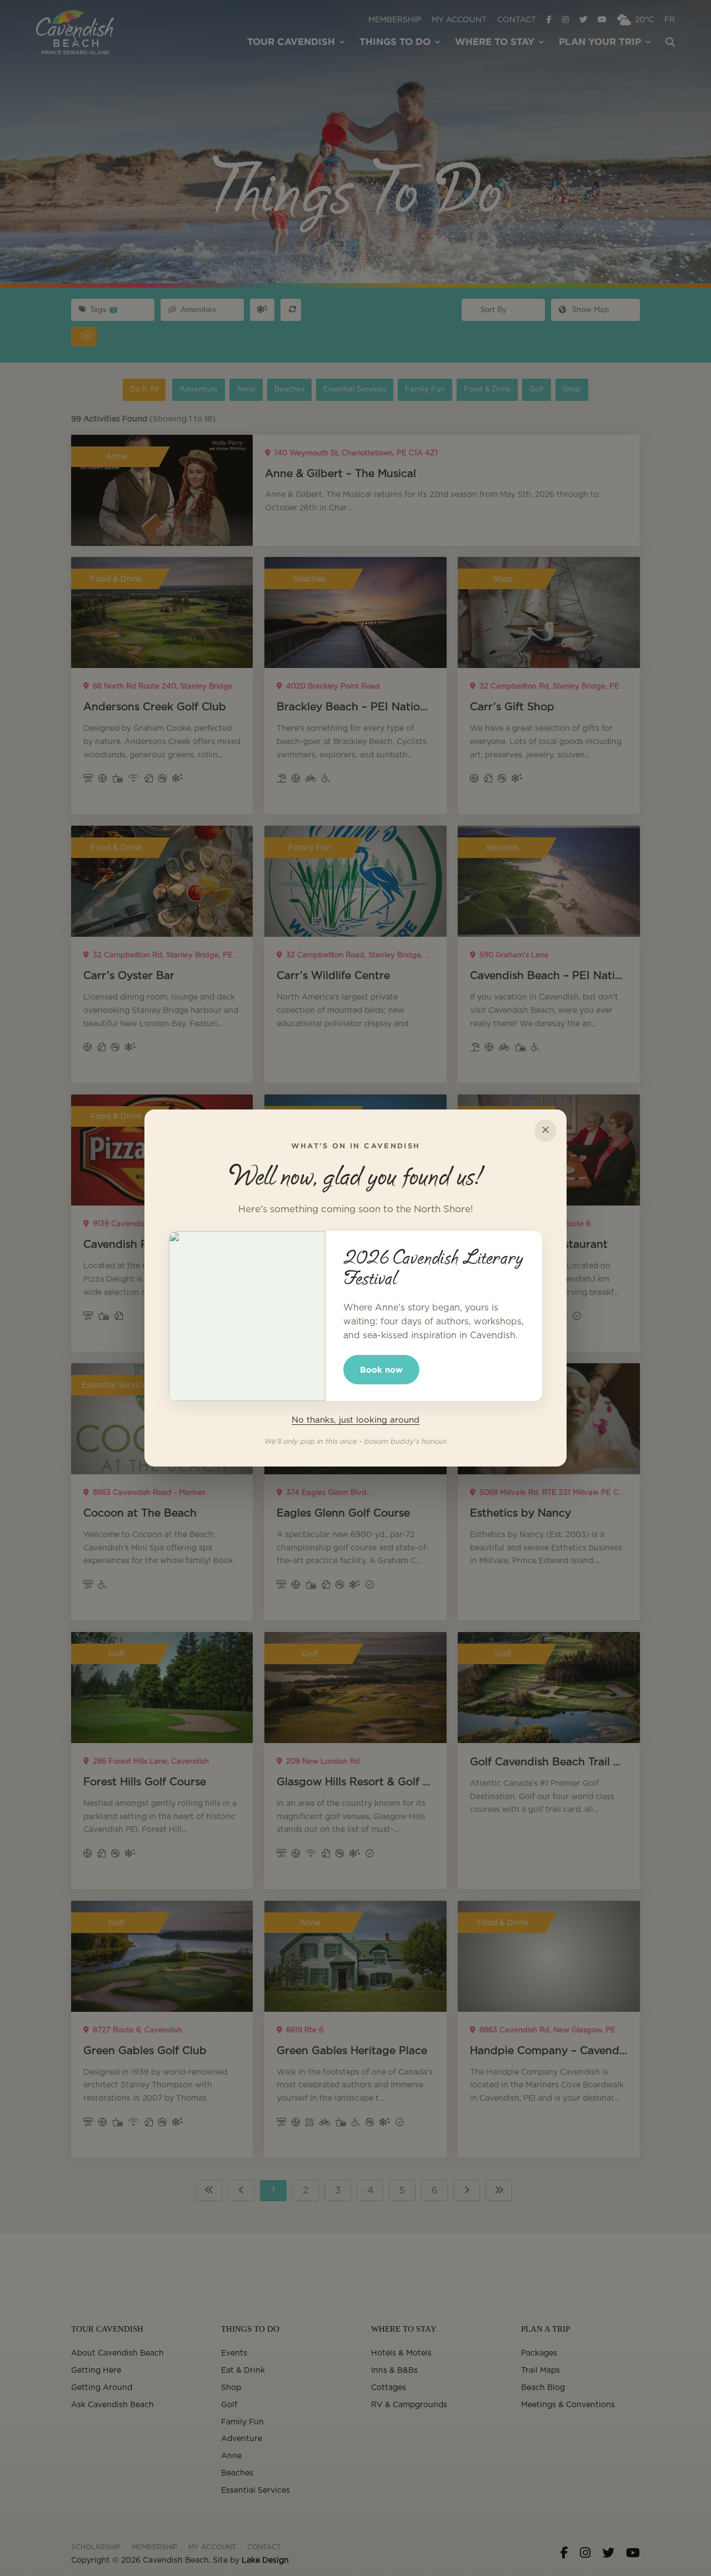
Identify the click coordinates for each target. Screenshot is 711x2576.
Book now (381, 1370)
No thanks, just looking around (355, 1420)
